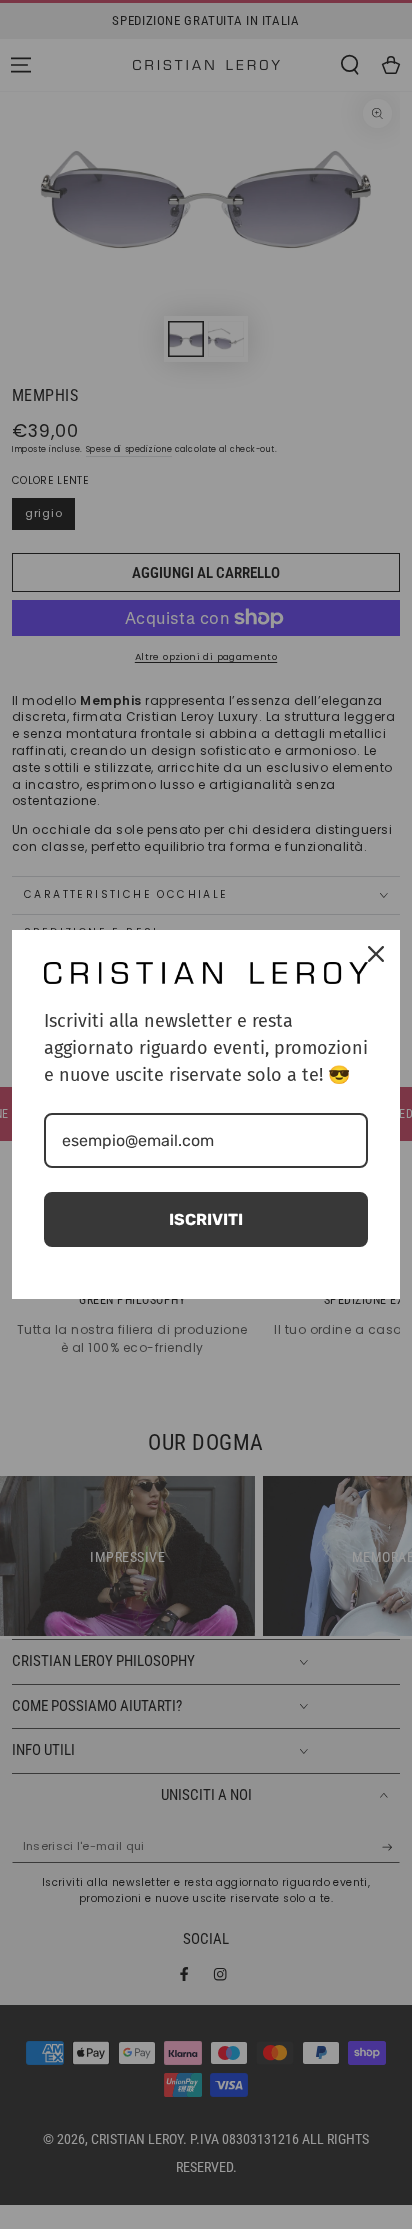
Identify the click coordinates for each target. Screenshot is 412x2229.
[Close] (376, 954)
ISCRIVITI (206, 1219)
